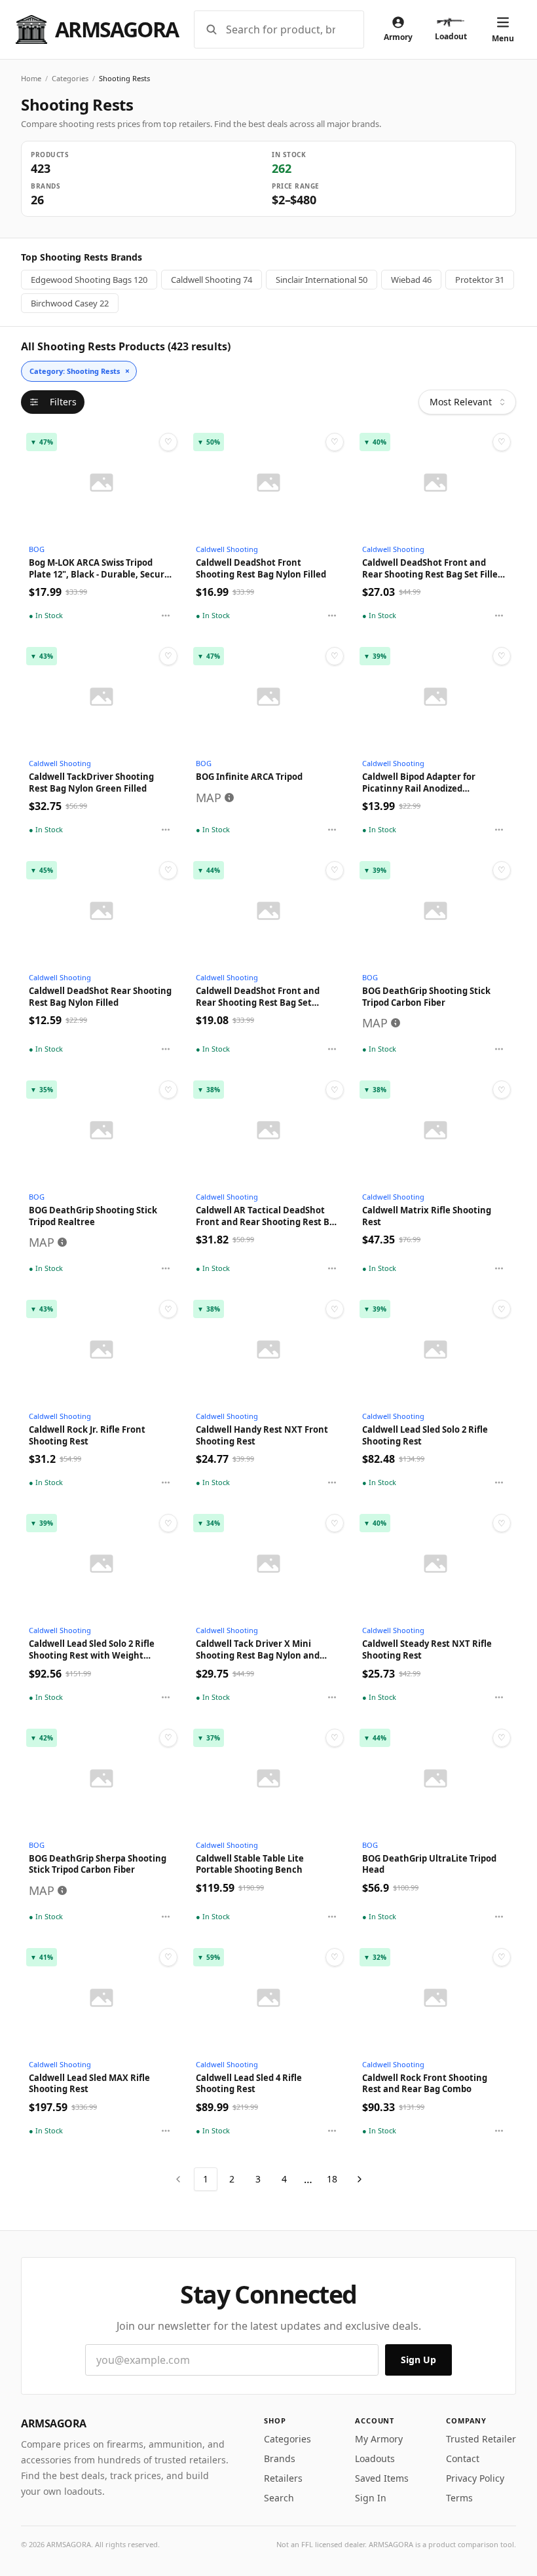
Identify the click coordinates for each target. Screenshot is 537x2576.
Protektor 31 (480, 280)
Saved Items (382, 2478)
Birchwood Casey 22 (70, 303)
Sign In (371, 2498)
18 (332, 2179)
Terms (459, 2498)
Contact (463, 2458)
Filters (63, 402)
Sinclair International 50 (322, 280)
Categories (70, 78)
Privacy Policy (475, 2478)
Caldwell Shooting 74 (212, 280)
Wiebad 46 (411, 280)
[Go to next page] (360, 2179)
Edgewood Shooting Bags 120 (89, 280)
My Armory (379, 2439)
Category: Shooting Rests (80, 371)
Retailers (283, 2478)
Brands (280, 2458)
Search (279, 2498)
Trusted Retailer (481, 2439)
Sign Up (418, 2360)
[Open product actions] (166, 616)
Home (31, 78)
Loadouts (375, 2458)
